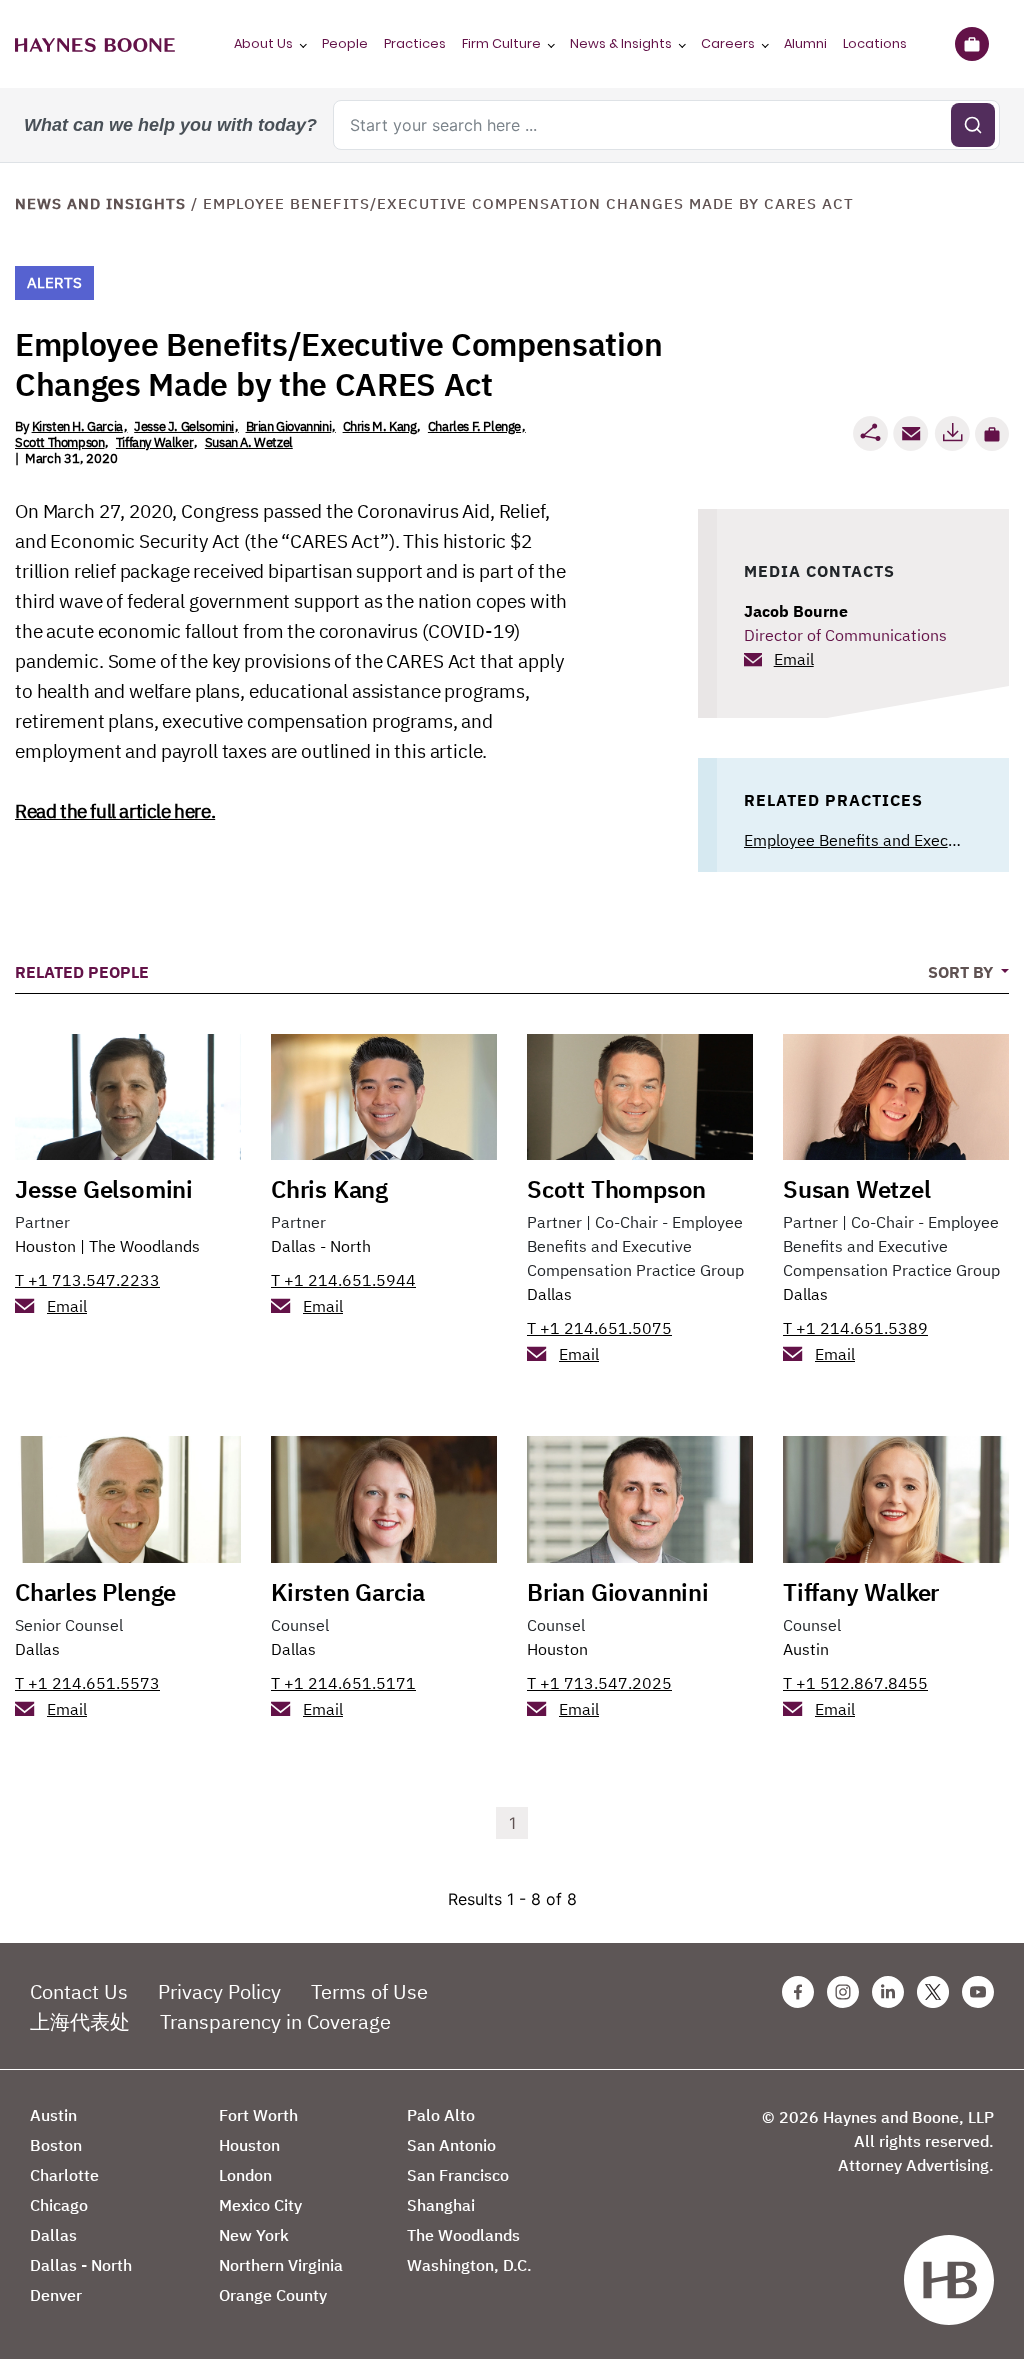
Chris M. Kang (380, 426)
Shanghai (441, 2205)
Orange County (273, 2295)
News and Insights (100, 203)
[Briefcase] (971, 44)
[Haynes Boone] (95, 44)
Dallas (549, 1294)
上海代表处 (80, 2021)
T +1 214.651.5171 (343, 1683)
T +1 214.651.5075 (599, 1328)
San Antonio (451, 2145)
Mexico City (260, 2205)
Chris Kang (329, 1189)
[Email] (911, 433)
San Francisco (458, 2175)
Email (794, 659)
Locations (875, 43)
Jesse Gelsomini (104, 1189)
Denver (56, 2295)
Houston (45, 1246)
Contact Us (79, 1991)
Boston (56, 2145)
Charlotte (64, 2175)
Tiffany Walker (154, 442)
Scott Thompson (59, 442)
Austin (806, 1649)
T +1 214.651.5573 (87, 1683)
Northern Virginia (281, 2265)
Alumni (805, 43)
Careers (728, 43)
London (245, 2175)
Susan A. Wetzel (249, 442)
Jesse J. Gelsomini (184, 426)
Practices (415, 43)
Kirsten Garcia (348, 1592)
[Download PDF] (952, 433)
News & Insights (621, 43)
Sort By (962, 972)
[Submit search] (973, 125)
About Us (263, 43)
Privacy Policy (219, 1991)
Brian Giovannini (289, 426)
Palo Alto (441, 2115)
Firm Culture (501, 43)
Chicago (59, 2205)
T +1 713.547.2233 (87, 1280)
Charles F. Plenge (474, 426)
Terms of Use (369, 1991)
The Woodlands (144, 1246)
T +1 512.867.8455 (855, 1683)
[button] (992, 434)
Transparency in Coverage (275, 2021)
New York (254, 2235)
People (345, 43)
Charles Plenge (95, 1592)
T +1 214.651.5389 (855, 1328)
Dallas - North (321, 1246)
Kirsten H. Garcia (77, 426)
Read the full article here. (115, 811)
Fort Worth (258, 2115)
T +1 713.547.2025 (599, 1683)
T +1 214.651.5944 (343, 1280)
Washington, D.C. (469, 2265)
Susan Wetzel (857, 1189)
